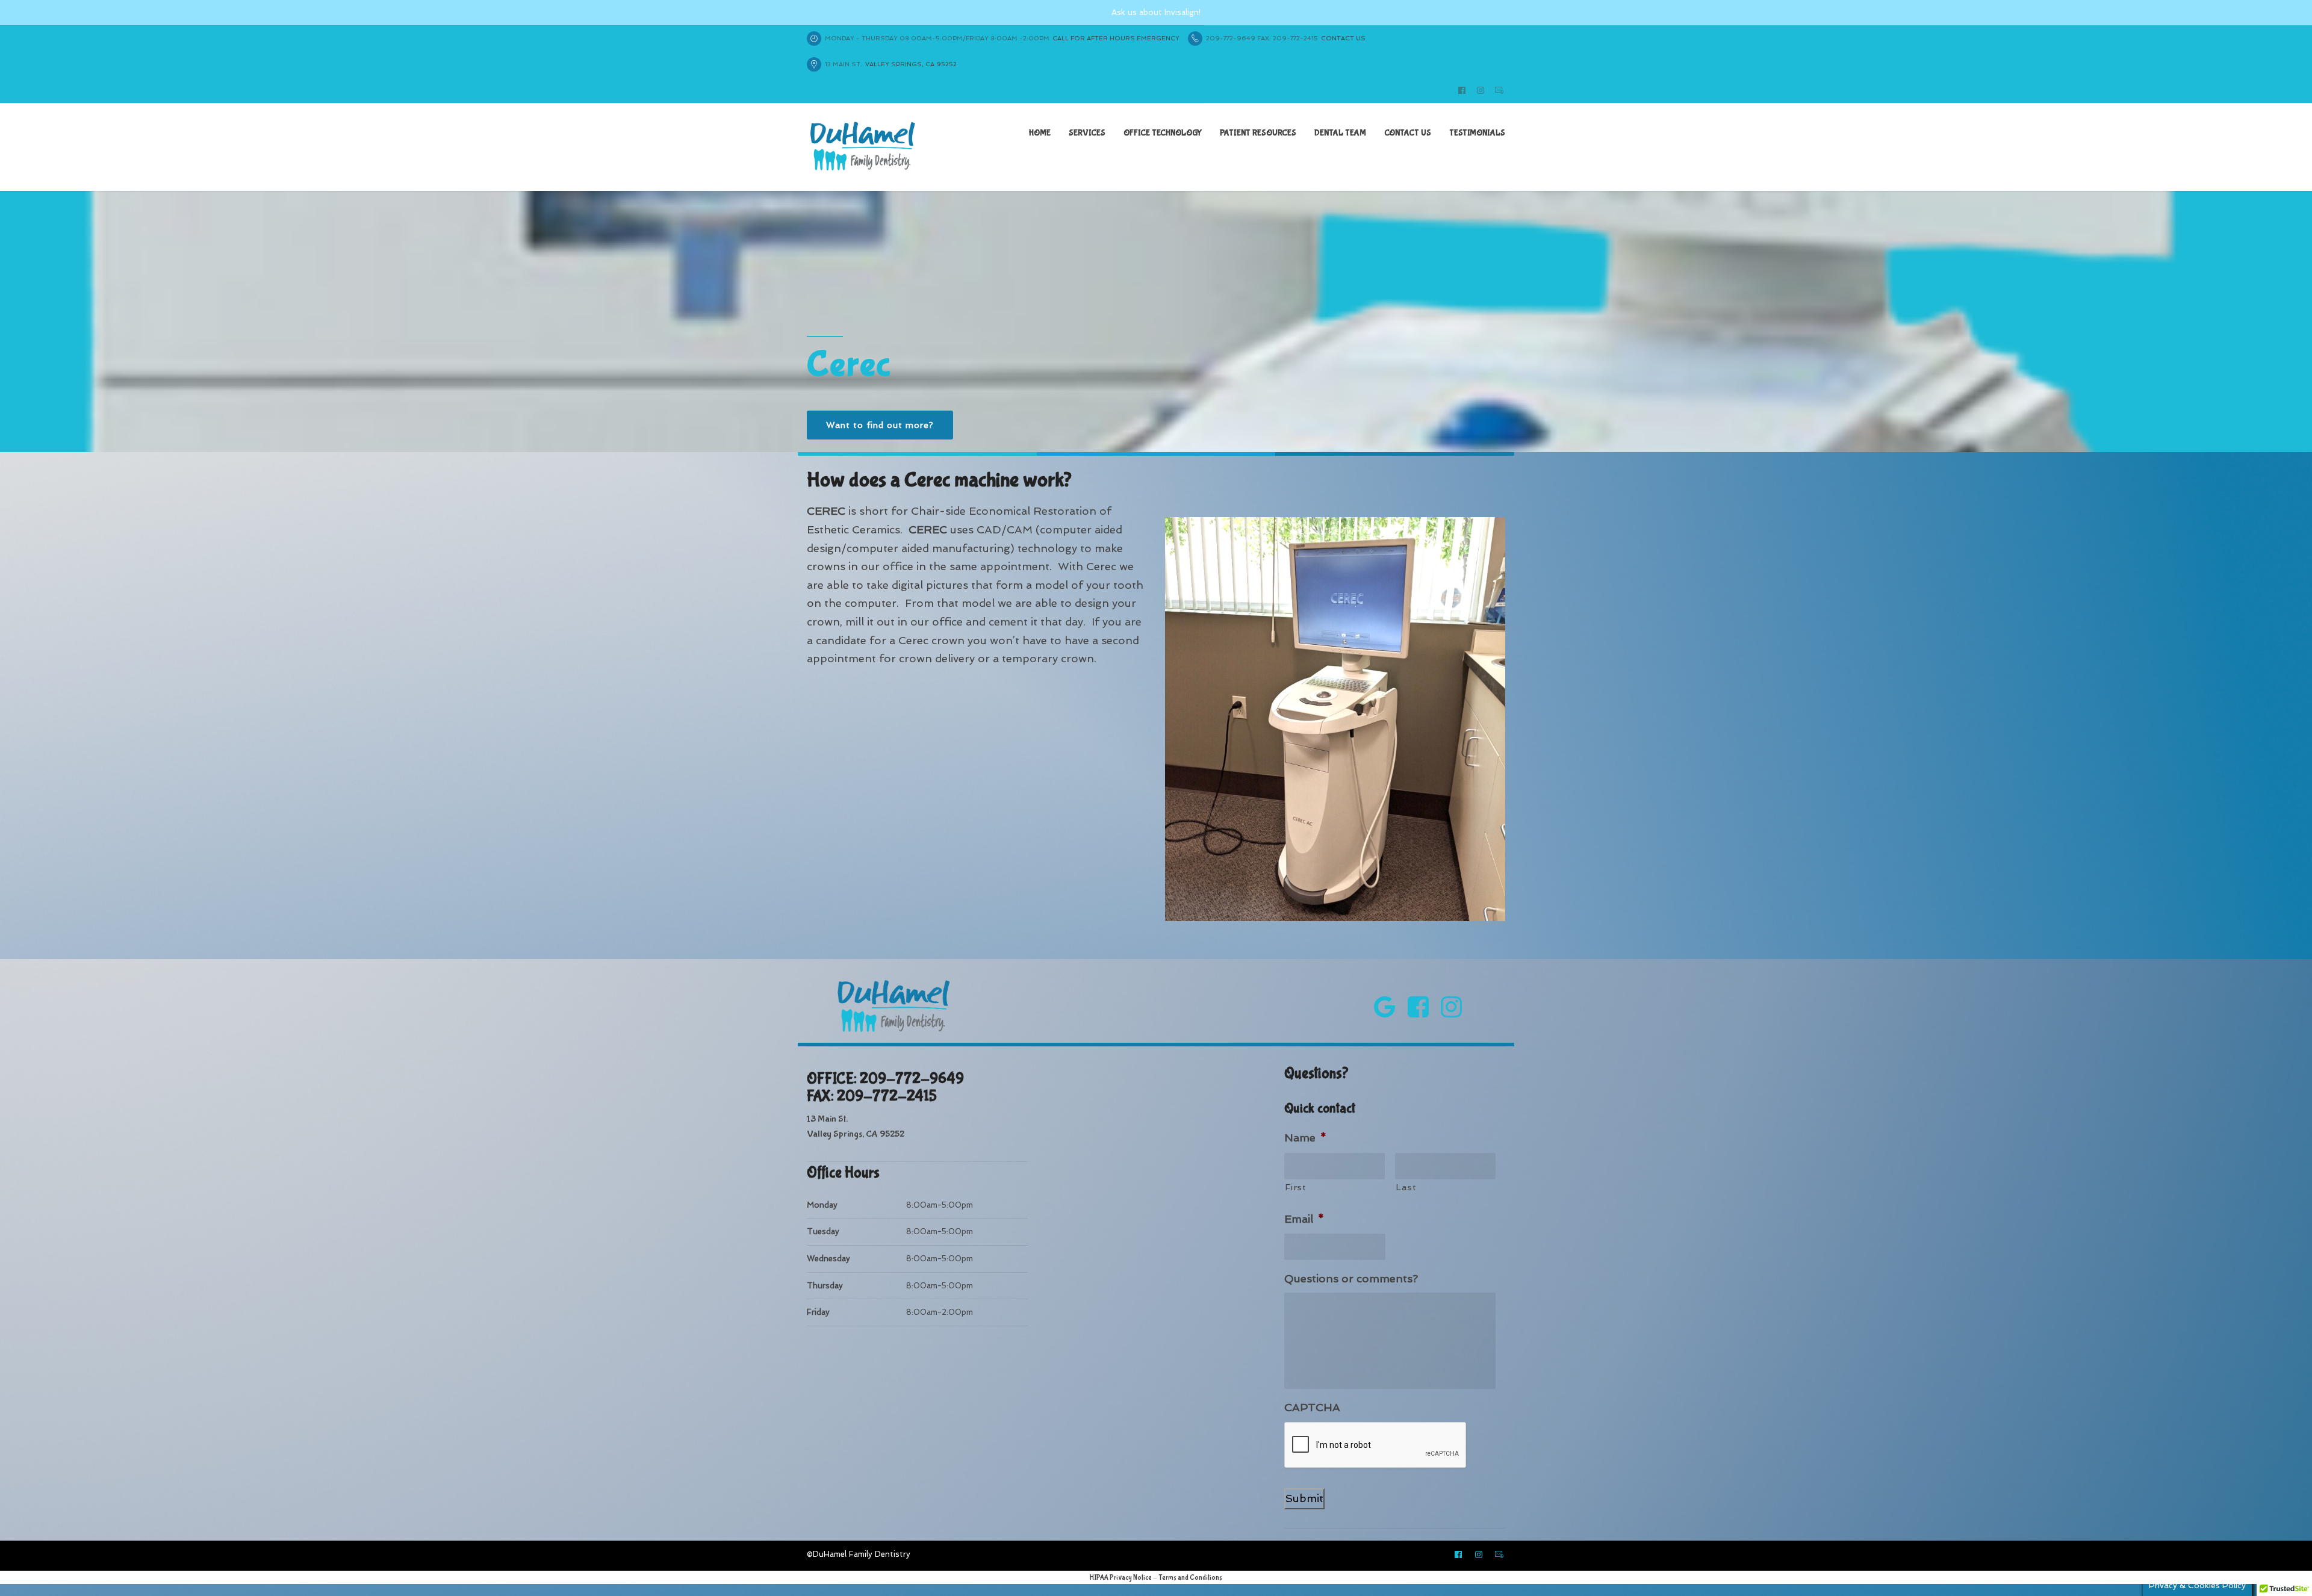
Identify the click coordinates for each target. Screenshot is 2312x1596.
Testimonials (1477, 133)
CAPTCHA (1312, 1407)
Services (1087, 133)
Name (1305, 1138)
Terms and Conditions (1190, 1578)
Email (1304, 1219)
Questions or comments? (1351, 1278)
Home (1040, 133)
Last (1406, 1187)
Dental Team (1340, 133)
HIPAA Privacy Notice (1121, 1578)
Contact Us (1408, 133)
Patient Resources (1258, 133)
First (1295, 1187)
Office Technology (1163, 133)
